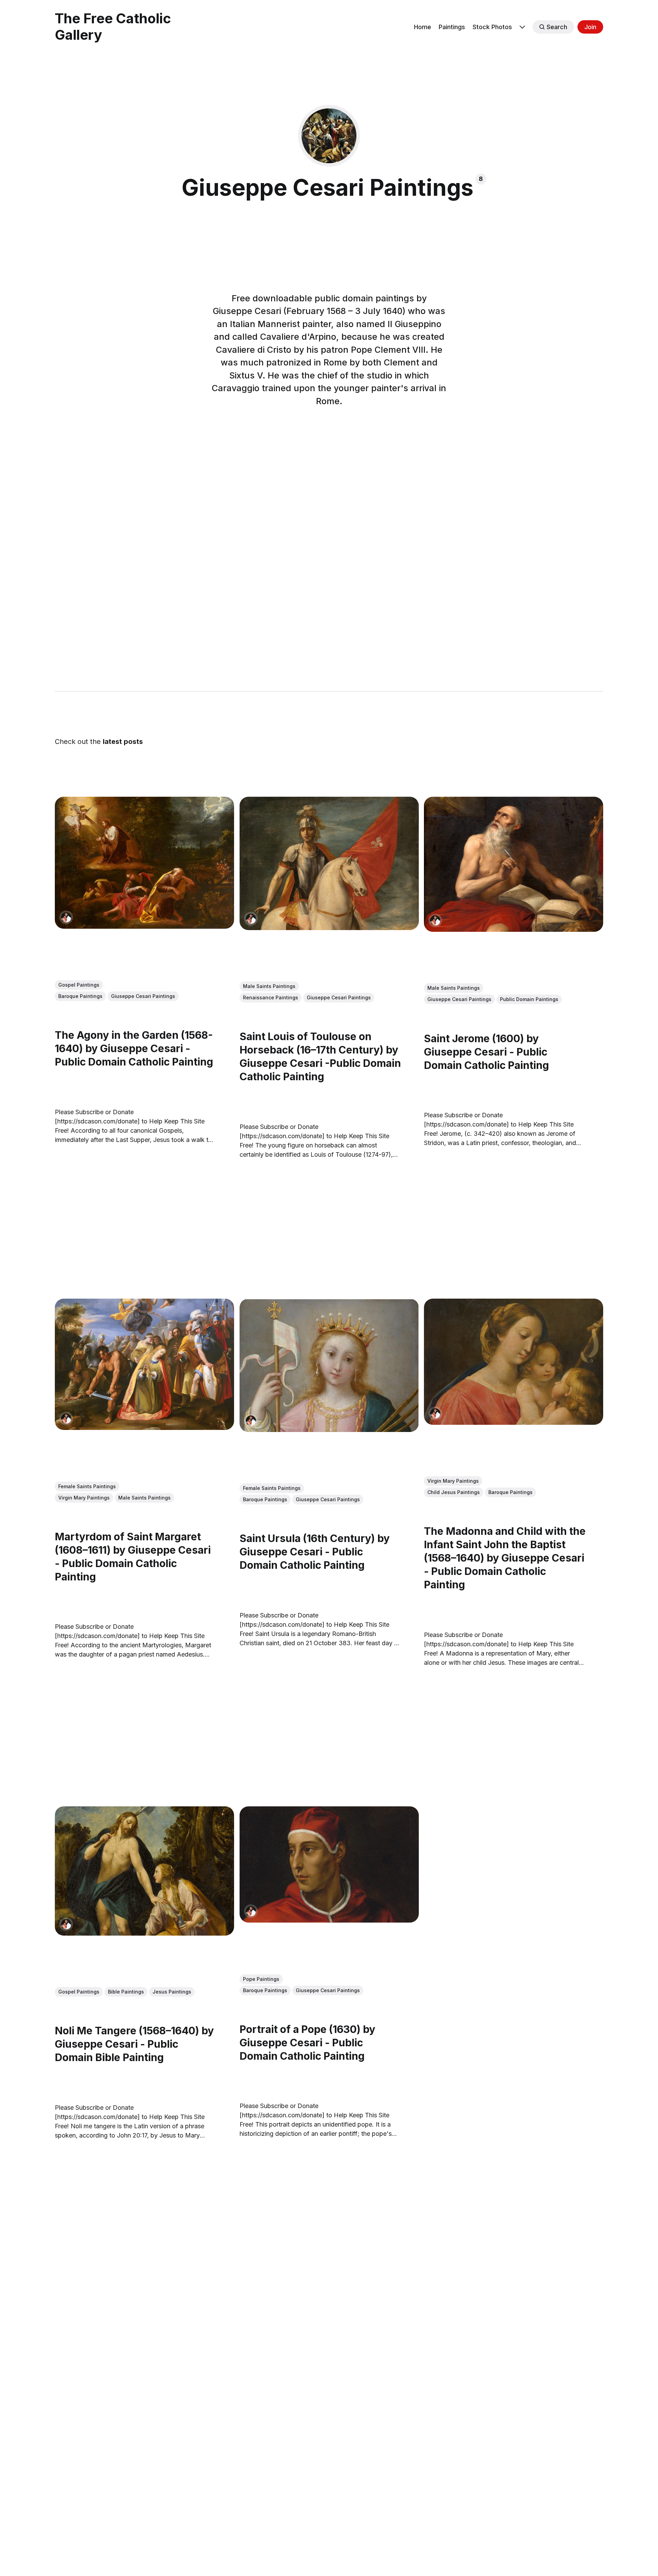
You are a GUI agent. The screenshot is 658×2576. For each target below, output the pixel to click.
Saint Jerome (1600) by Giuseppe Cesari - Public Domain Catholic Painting (486, 1052)
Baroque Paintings (80, 996)
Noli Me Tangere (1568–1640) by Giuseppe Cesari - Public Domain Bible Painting (134, 2044)
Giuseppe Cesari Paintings (143, 996)
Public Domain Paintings (529, 1000)
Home (423, 27)
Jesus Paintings (172, 1992)
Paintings (452, 27)
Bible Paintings (126, 1992)
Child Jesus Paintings (454, 1492)
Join (590, 27)
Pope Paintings (261, 1979)
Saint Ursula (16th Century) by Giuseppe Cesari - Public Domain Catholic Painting (315, 1552)
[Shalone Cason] (66, 917)
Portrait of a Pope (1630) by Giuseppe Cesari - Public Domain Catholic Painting (307, 2043)
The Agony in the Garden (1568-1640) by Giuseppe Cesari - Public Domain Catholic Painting (134, 1049)
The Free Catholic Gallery (113, 27)
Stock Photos (492, 27)
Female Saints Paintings (87, 1486)
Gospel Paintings (79, 985)
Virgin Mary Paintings (84, 1498)
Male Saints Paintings (269, 986)
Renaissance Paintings (271, 998)
